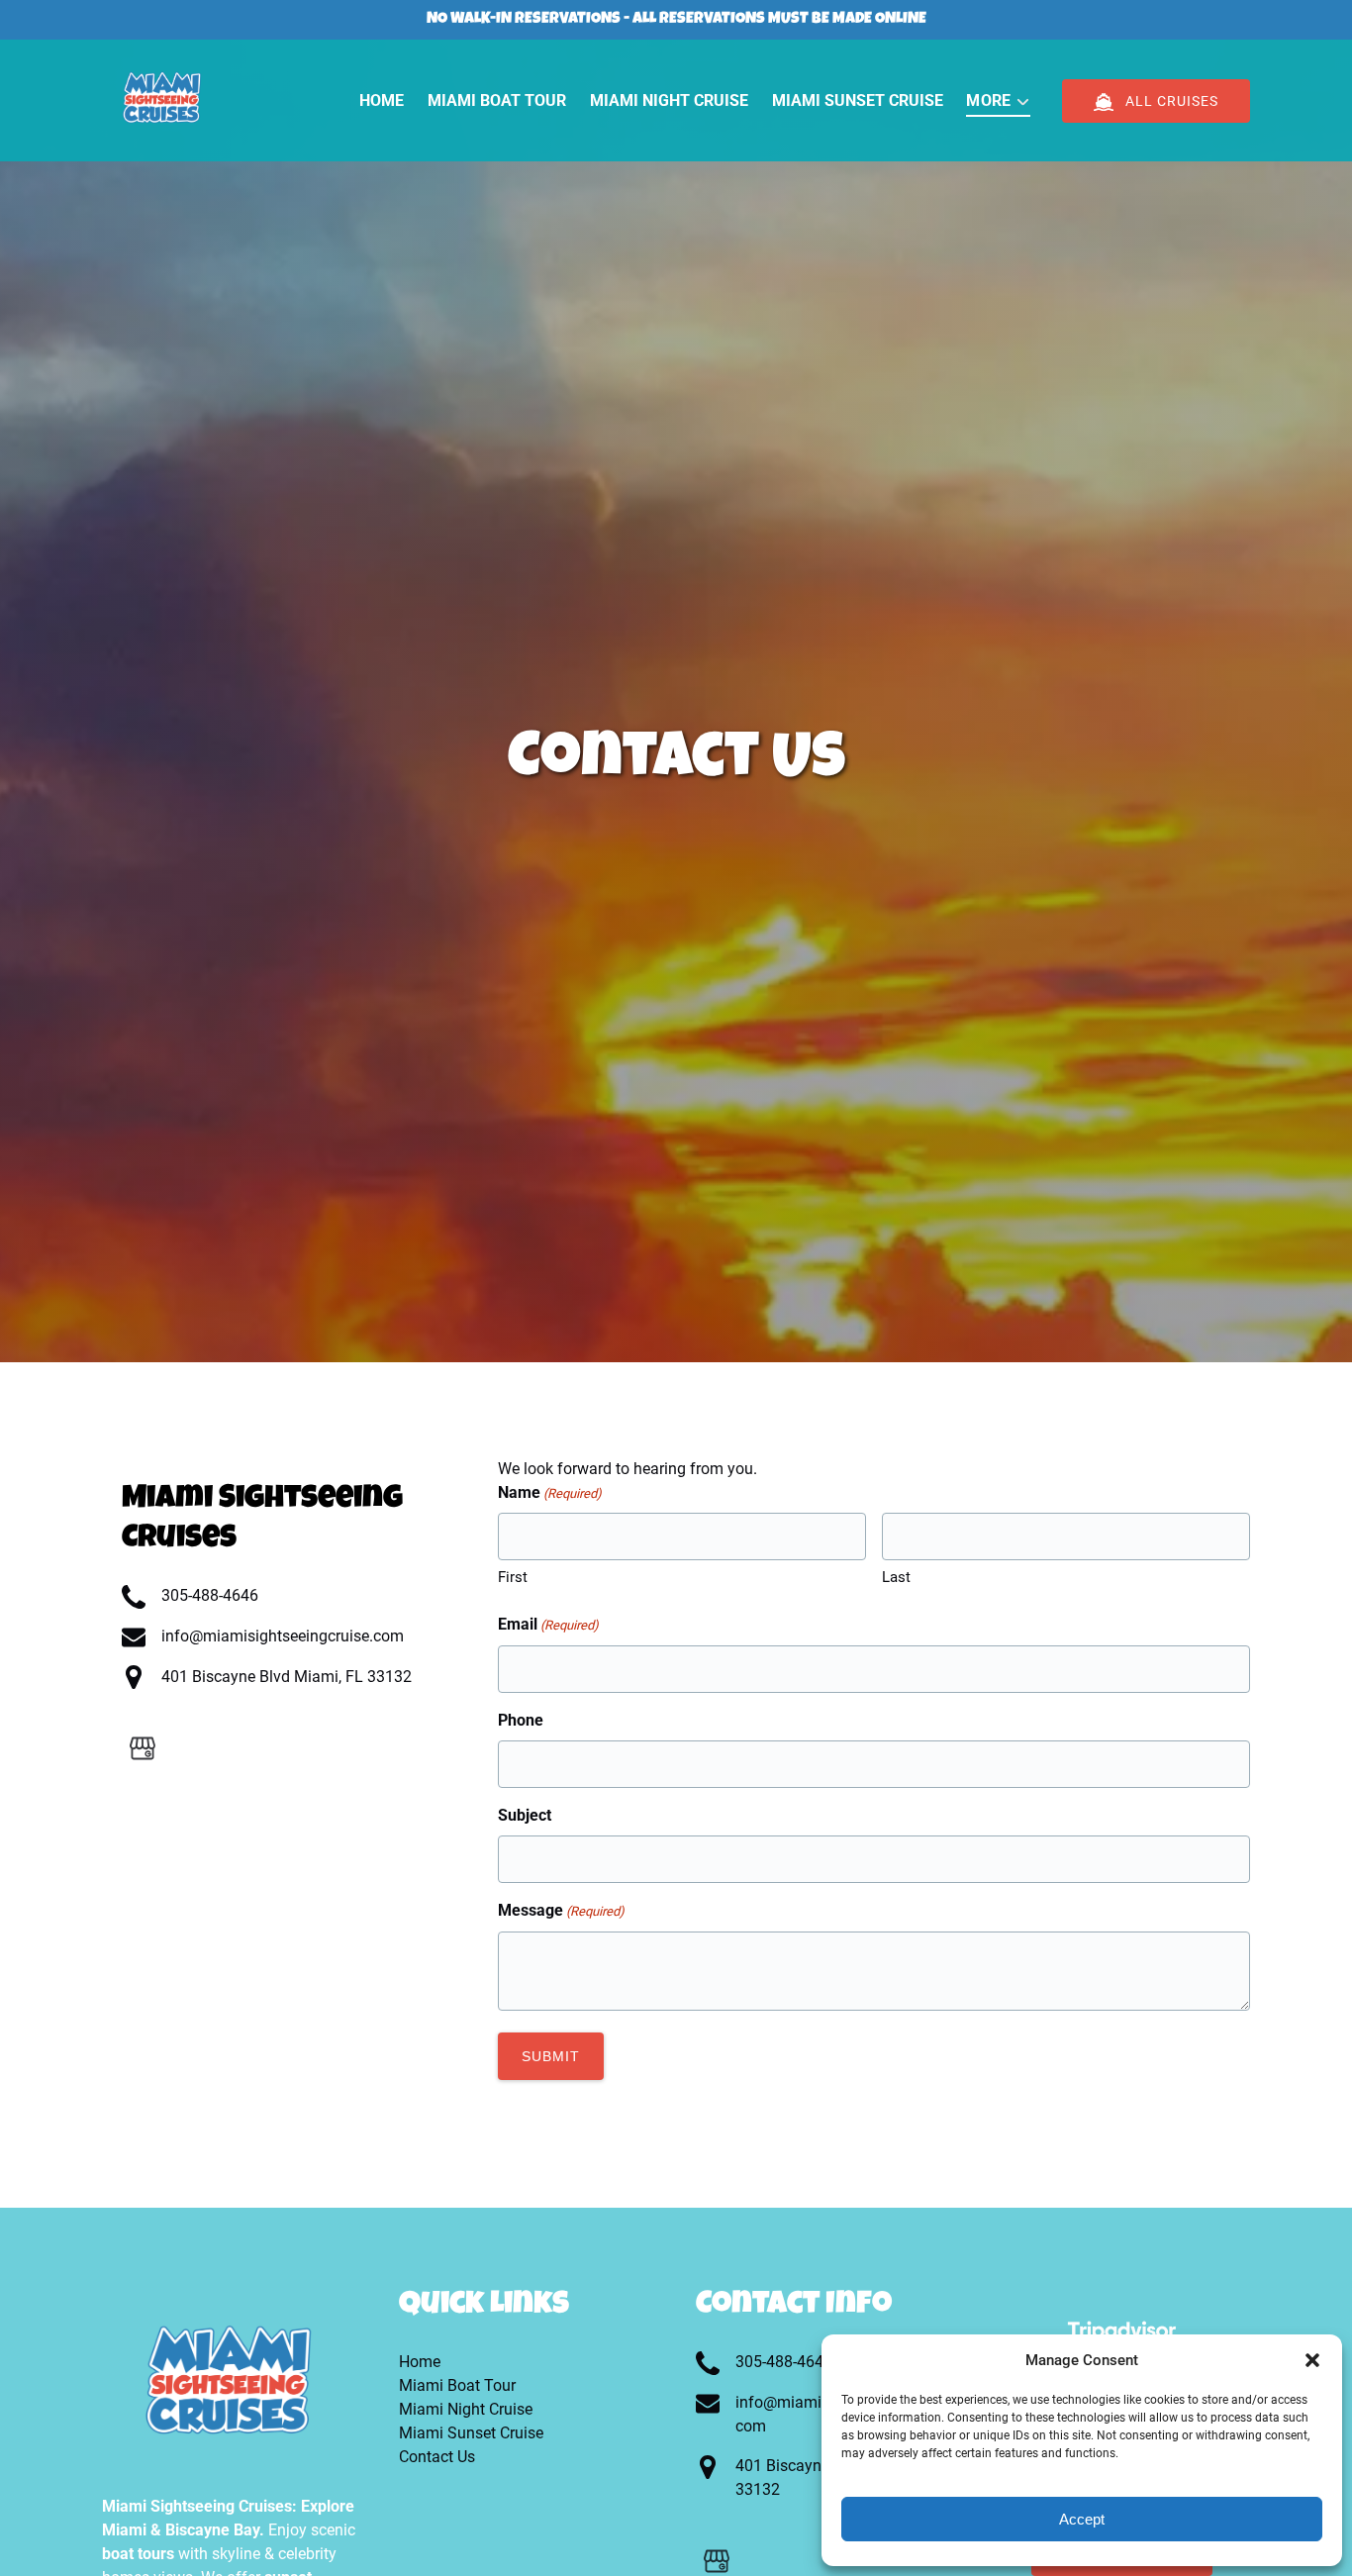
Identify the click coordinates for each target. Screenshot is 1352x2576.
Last (896, 1577)
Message (561, 1910)
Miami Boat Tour (497, 100)
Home (382, 100)
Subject (525, 1815)
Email (548, 1624)
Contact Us (437, 2457)
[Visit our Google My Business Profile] (143, 1748)
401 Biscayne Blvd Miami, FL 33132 (287, 1677)
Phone (521, 1720)
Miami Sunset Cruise (858, 100)
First (513, 1577)
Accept (1082, 2519)
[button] (1312, 2360)
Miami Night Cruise (669, 100)
